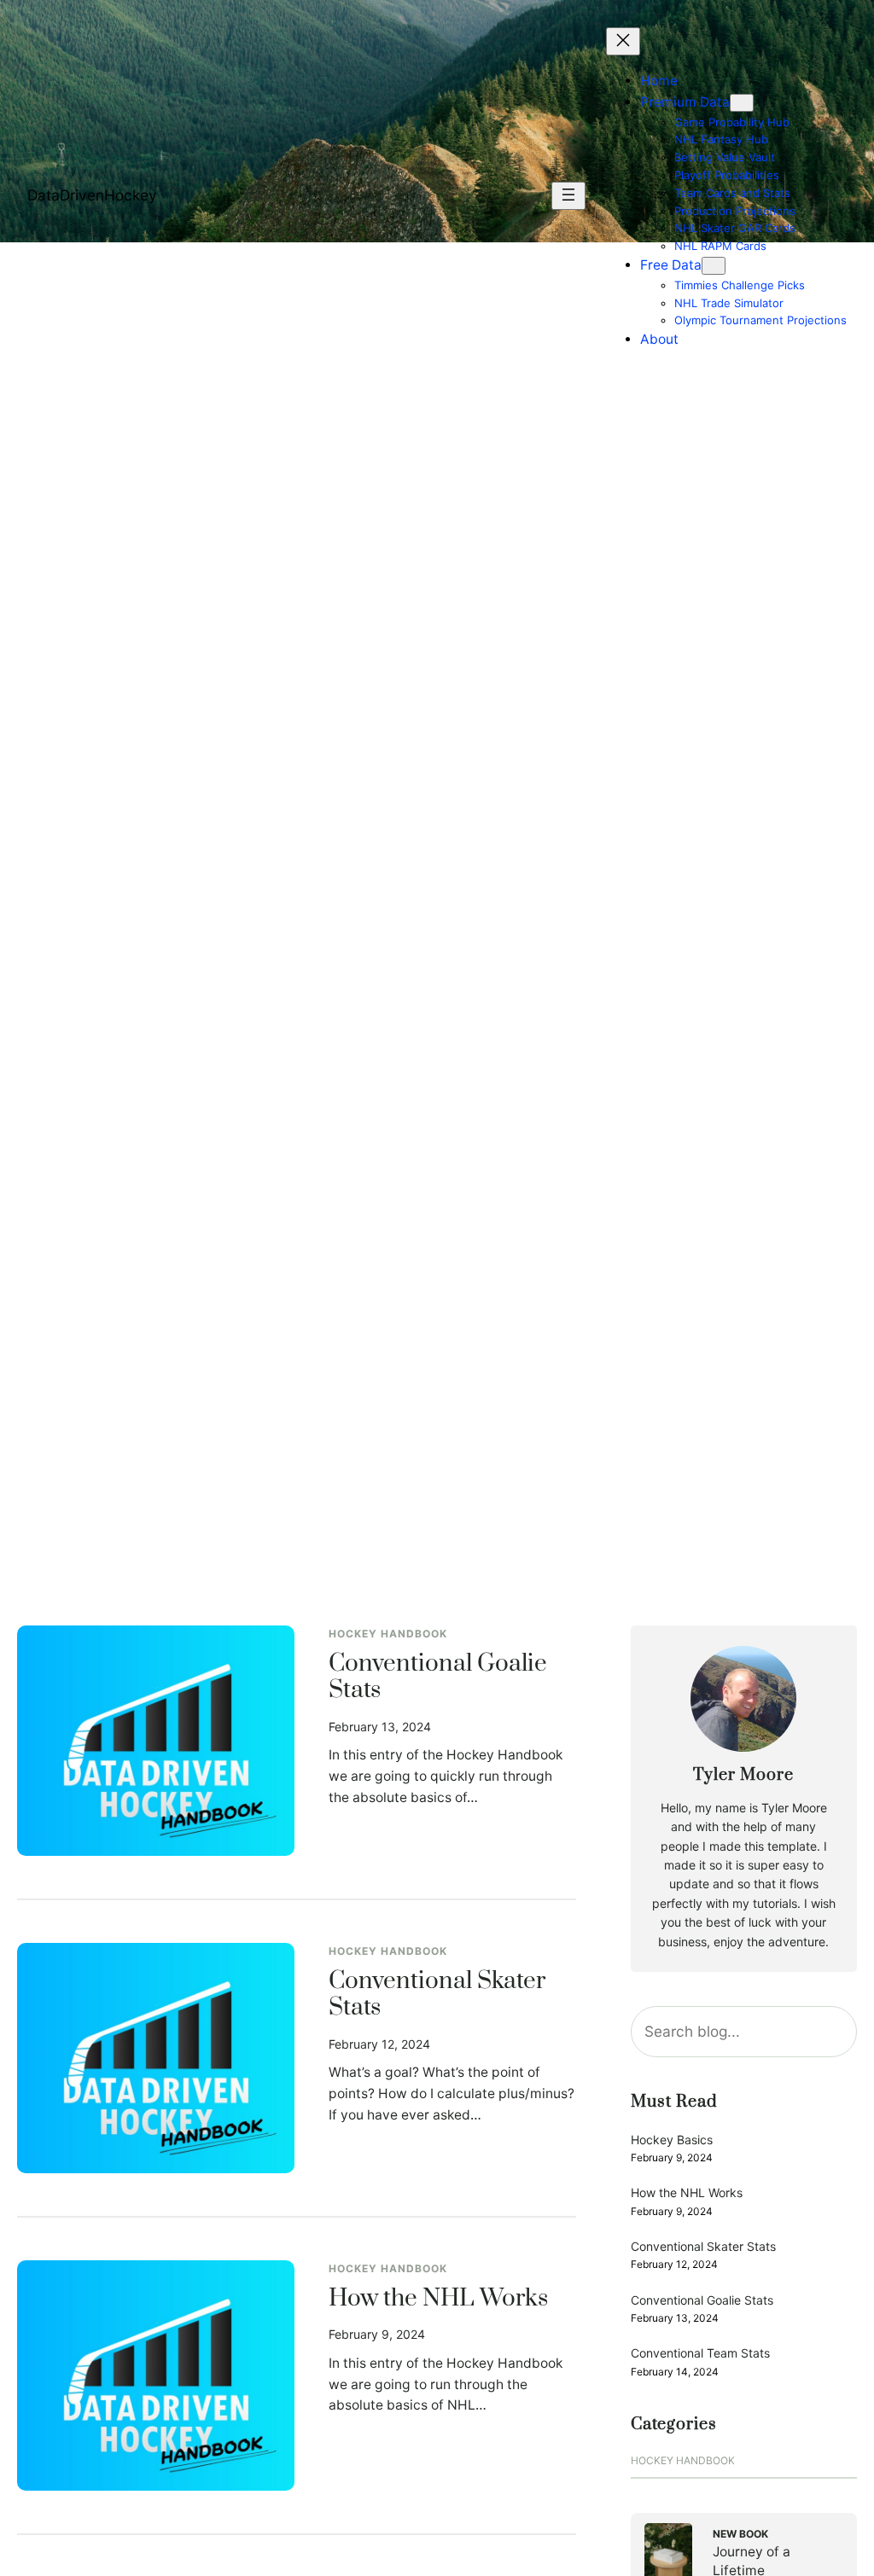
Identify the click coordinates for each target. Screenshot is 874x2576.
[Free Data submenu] (714, 266)
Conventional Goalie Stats (438, 1678)
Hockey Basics (672, 2140)
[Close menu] (623, 41)
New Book (740, 2534)
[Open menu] (568, 196)
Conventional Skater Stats (437, 1995)
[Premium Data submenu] (742, 103)
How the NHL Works (438, 2300)
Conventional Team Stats (700, 2353)
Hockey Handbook (388, 1634)
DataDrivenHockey (92, 195)
